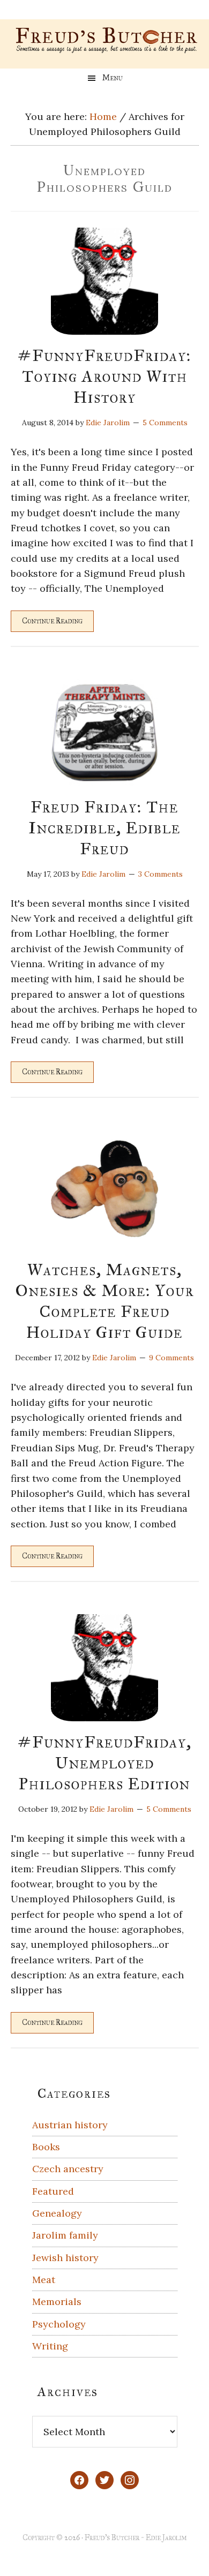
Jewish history (65, 2258)
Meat (44, 2280)
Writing (50, 2346)
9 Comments (171, 1358)
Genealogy (57, 2213)
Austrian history (70, 2125)
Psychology (59, 2324)
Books (46, 2147)
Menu (113, 78)
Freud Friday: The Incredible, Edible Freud (104, 828)
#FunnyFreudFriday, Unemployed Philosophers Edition (105, 1763)
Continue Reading (52, 621)
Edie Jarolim (166, 2538)
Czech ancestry (68, 2169)
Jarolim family (65, 2235)
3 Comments (161, 874)
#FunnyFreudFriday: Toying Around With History (104, 376)
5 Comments (165, 423)
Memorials (57, 2302)
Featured (53, 2191)
